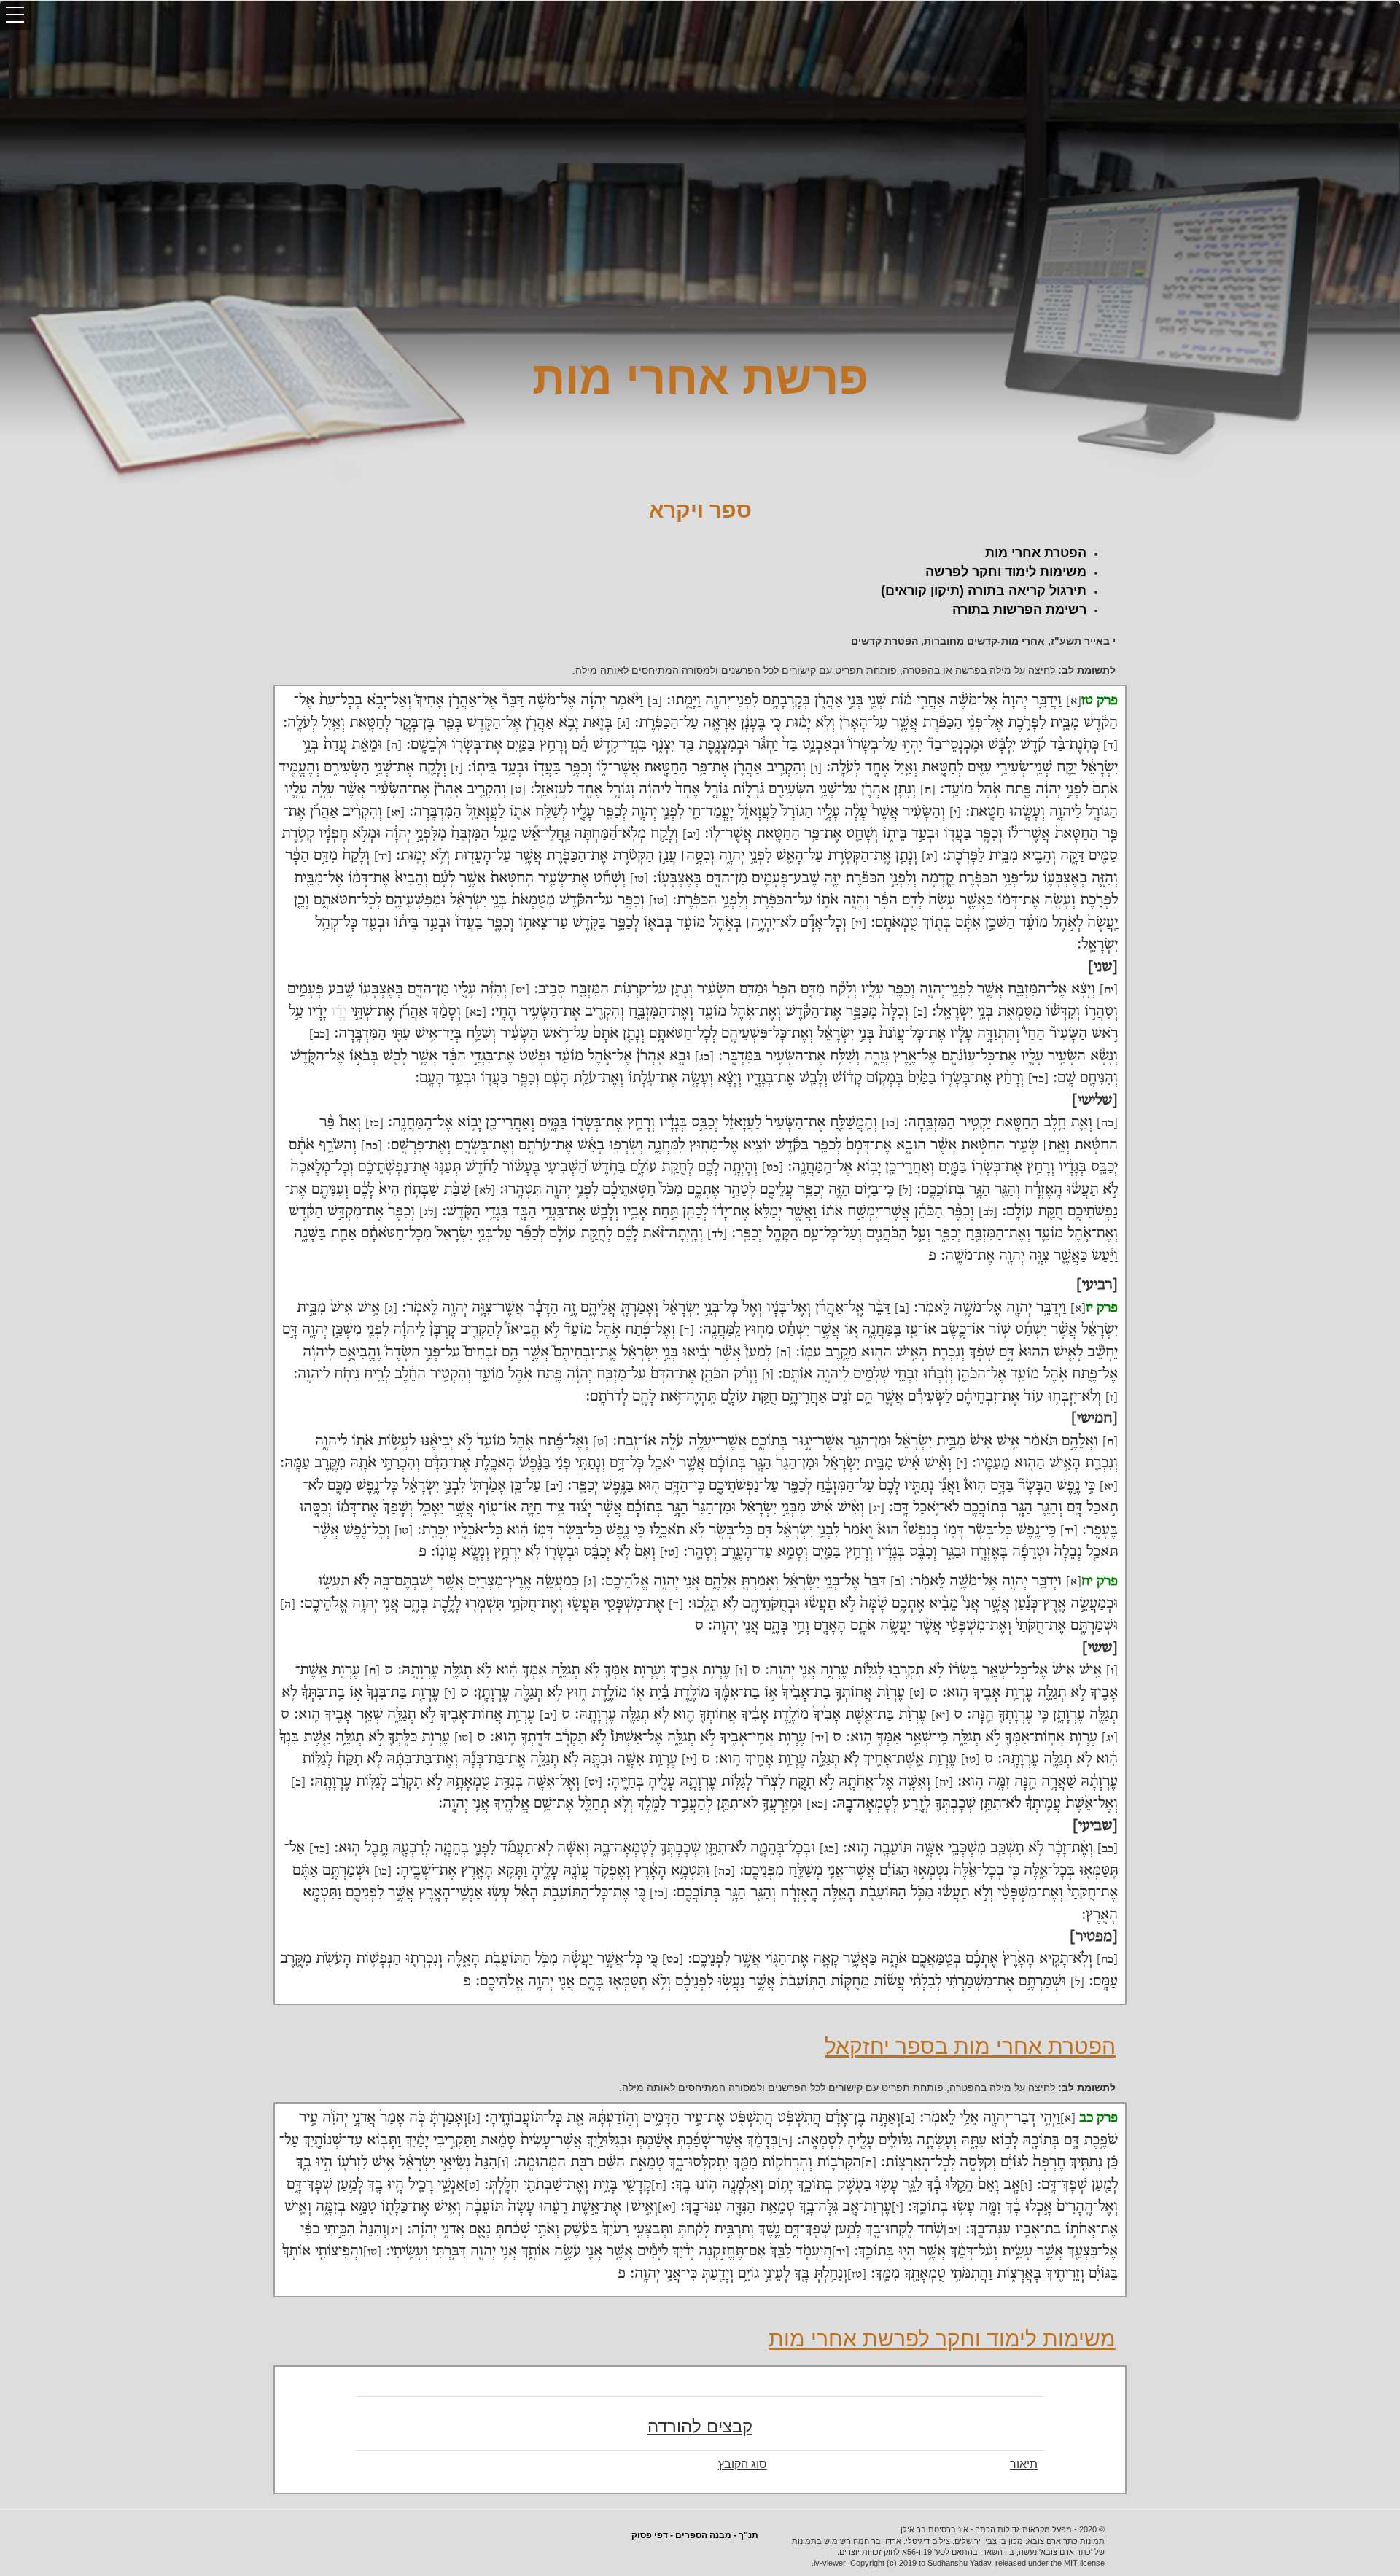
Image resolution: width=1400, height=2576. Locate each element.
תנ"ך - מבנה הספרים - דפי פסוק (695, 2535)
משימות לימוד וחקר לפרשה (1006, 572)
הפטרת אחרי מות (1036, 553)
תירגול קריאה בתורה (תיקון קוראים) (984, 591)
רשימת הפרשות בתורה (1019, 610)
